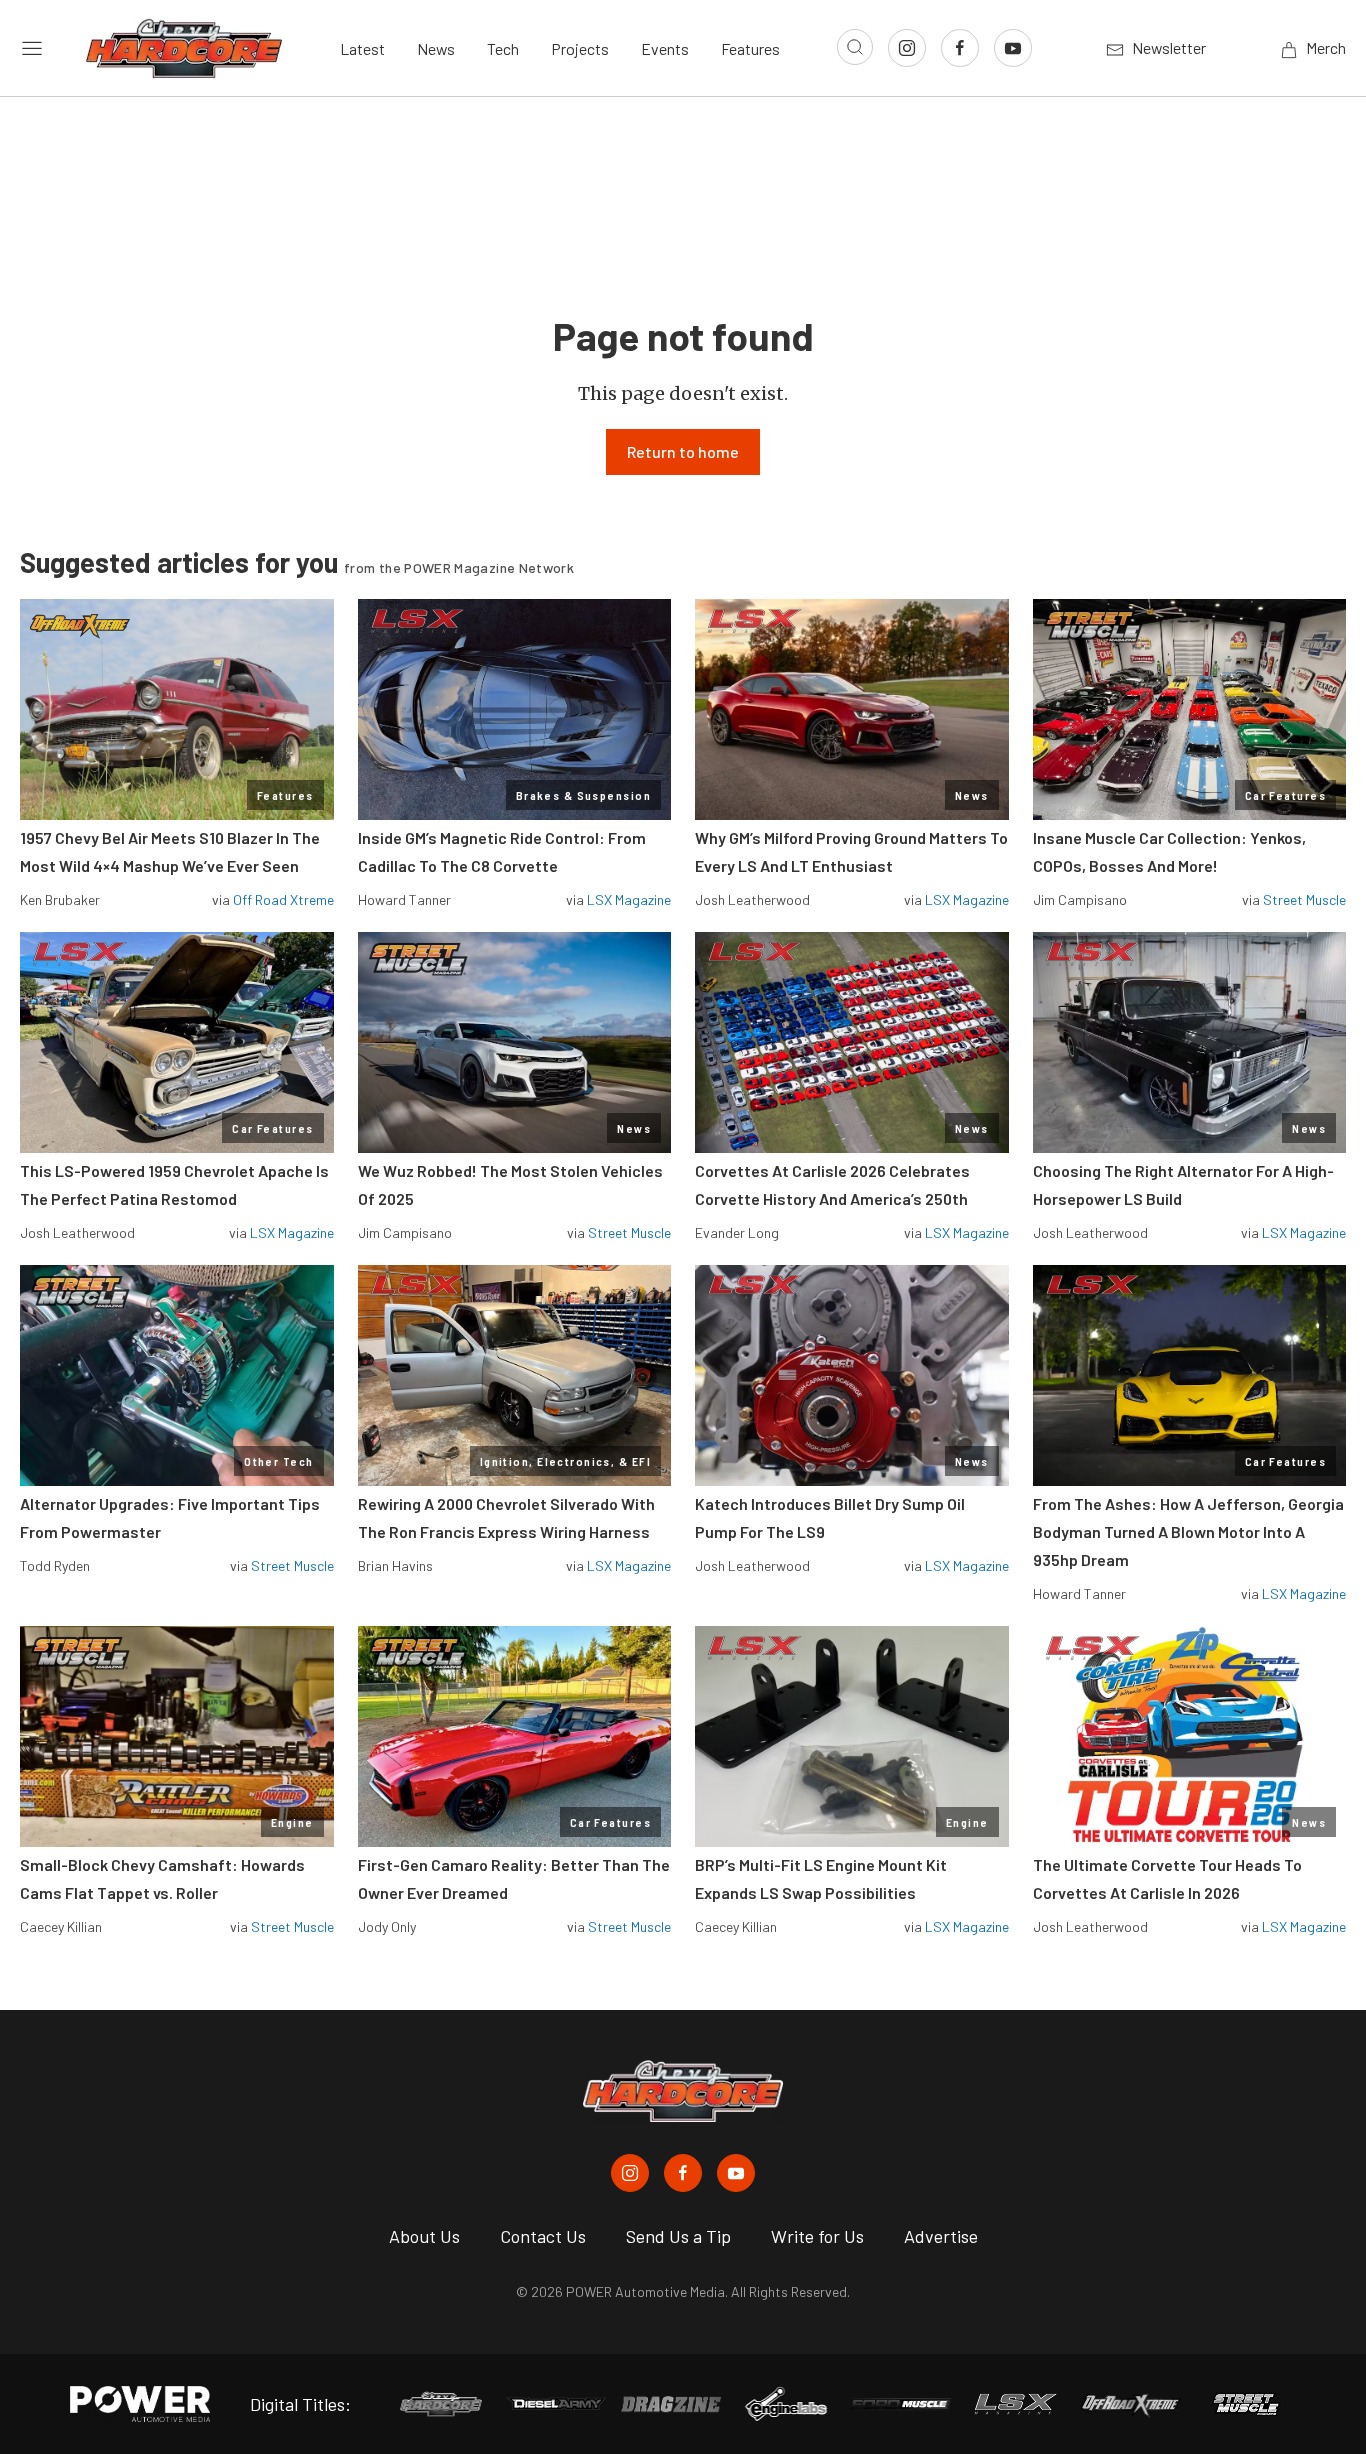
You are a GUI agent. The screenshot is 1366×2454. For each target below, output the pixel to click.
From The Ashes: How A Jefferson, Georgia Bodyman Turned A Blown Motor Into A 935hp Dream (1188, 1531)
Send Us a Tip (678, 2236)
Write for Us (817, 2236)
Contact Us (543, 2236)
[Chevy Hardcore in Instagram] (630, 2173)
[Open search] (855, 47)
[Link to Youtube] (1013, 48)
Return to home (683, 451)
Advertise (941, 2236)
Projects (580, 48)
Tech (503, 48)
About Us (424, 2236)
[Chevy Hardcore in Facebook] (683, 2173)
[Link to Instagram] (907, 48)
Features (750, 48)
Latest (362, 48)
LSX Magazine (629, 899)
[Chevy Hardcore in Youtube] (736, 2173)
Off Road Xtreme (283, 899)
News (436, 48)
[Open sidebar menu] (32, 48)
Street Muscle (1304, 899)
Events (665, 48)
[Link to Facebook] (960, 48)
